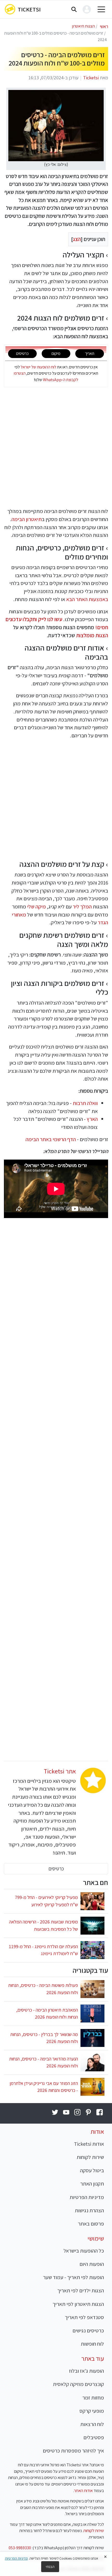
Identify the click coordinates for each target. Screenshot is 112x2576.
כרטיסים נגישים (88, 2330)
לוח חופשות (92, 2344)
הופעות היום (92, 2264)
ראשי (104, 26)
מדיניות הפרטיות (87, 2197)
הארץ (92, 1119)
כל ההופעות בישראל (84, 2251)
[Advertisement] (56, 447)
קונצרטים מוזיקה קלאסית (78, 2384)
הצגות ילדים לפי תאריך (81, 2290)
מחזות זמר (93, 2398)
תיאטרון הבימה (27, 519)
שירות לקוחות (90, 2157)
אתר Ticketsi (60, 1771)
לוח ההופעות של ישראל (38, 367)
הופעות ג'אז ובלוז (86, 2371)
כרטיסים (56, 1869)
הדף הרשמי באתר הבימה (51, 1139)
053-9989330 (20, 2548)
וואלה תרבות (85, 1103)
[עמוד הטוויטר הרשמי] (55, 2112)
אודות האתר (83, 2490)
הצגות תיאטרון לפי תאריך (78, 2304)
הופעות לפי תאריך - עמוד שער (73, 2277)
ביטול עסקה (92, 2170)
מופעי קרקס (92, 2411)
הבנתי (50, 2567)
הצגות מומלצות (92, 635)
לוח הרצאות (92, 2424)
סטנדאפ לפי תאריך (84, 2317)
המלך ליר (82, 906)
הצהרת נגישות (89, 2210)
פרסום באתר (91, 2224)
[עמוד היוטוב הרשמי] (66, 2112)
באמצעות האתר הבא (87, 599)
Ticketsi (29, 9)
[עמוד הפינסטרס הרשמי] (88, 2112)
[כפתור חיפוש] (74, 9)
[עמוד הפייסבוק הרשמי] (100, 2112)
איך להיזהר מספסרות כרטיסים (73, 2451)
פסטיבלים (94, 2437)
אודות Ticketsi (89, 2144)
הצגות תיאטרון (83, 26)
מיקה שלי (36, 906)
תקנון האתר (92, 2184)
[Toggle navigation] (101, 9)
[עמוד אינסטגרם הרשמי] (77, 2112)
